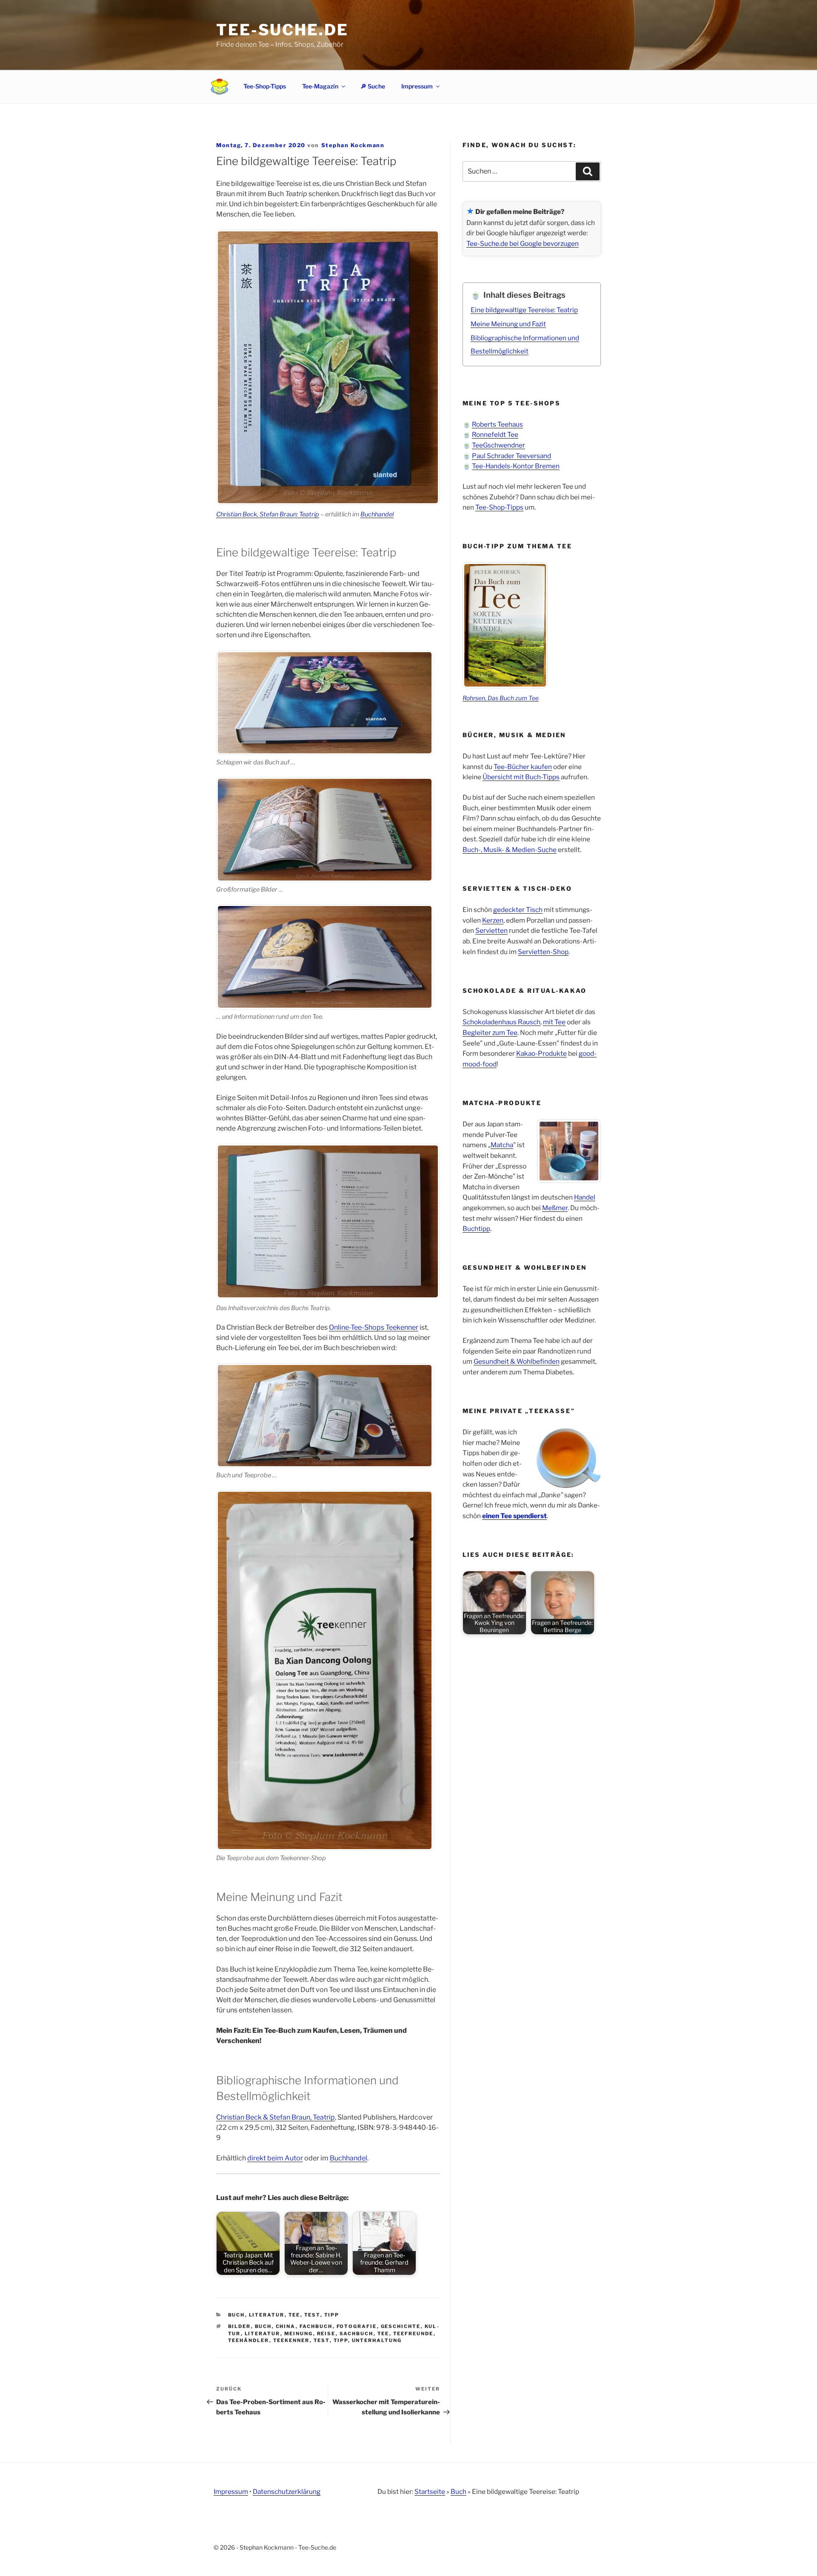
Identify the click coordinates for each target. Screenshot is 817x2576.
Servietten (491, 930)
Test (312, 2315)
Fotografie (357, 2326)
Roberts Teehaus (497, 424)
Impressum (417, 86)
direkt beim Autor (275, 2158)
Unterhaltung (377, 2340)
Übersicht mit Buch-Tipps (521, 777)
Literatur (267, 2315)
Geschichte (401, 2326)
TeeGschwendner (498, 445)
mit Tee (554, 1022)
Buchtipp (476, 1229)
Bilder (240, 2326)
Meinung (299, 2334)
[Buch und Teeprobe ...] (325, 1416)
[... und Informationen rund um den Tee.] (325, 957)
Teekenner (291, 2340)
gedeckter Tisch (518, 910)
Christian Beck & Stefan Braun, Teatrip (276, 2117)
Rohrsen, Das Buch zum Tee (501, 698)
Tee (294, 2315)
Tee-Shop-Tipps (265, 86)
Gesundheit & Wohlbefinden (517, 1361)
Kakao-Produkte (541, 1053)
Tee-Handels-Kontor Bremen (516, 466)
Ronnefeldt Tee (495, 435)
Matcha (502, 1145)
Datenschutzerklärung (287, 2492)
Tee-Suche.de (282, 30)
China (286, 2326)
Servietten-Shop (543, 952)
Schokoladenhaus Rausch (501, 1022)
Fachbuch (316, 2326)
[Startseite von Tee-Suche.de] (220, 86)
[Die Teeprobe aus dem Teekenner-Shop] (325, 1670)
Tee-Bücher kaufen (523, 767)
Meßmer (555, 1208)
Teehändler (249, 2340)
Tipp (332, 2315)
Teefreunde (413, 2334)
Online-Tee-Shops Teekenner (374, 1327)
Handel (585, 1197)
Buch (237, 2315)
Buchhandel (377, 514)
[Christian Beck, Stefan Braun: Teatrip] (328, 1221)
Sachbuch (357, 2334)
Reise (326, 2334)
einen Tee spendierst (514, 1516)
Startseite (430, 2492)
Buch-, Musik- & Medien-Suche (510, 850)
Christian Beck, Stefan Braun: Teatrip (268, 514)
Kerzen (493, 920)
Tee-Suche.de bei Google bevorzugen (523, 244)
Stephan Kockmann (353, 145)
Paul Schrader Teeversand (511, 456)
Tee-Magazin (320, 86)
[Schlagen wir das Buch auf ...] (325, 703)
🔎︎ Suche (373, 86)
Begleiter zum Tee (490, 1033)
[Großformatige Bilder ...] (325, 829)
